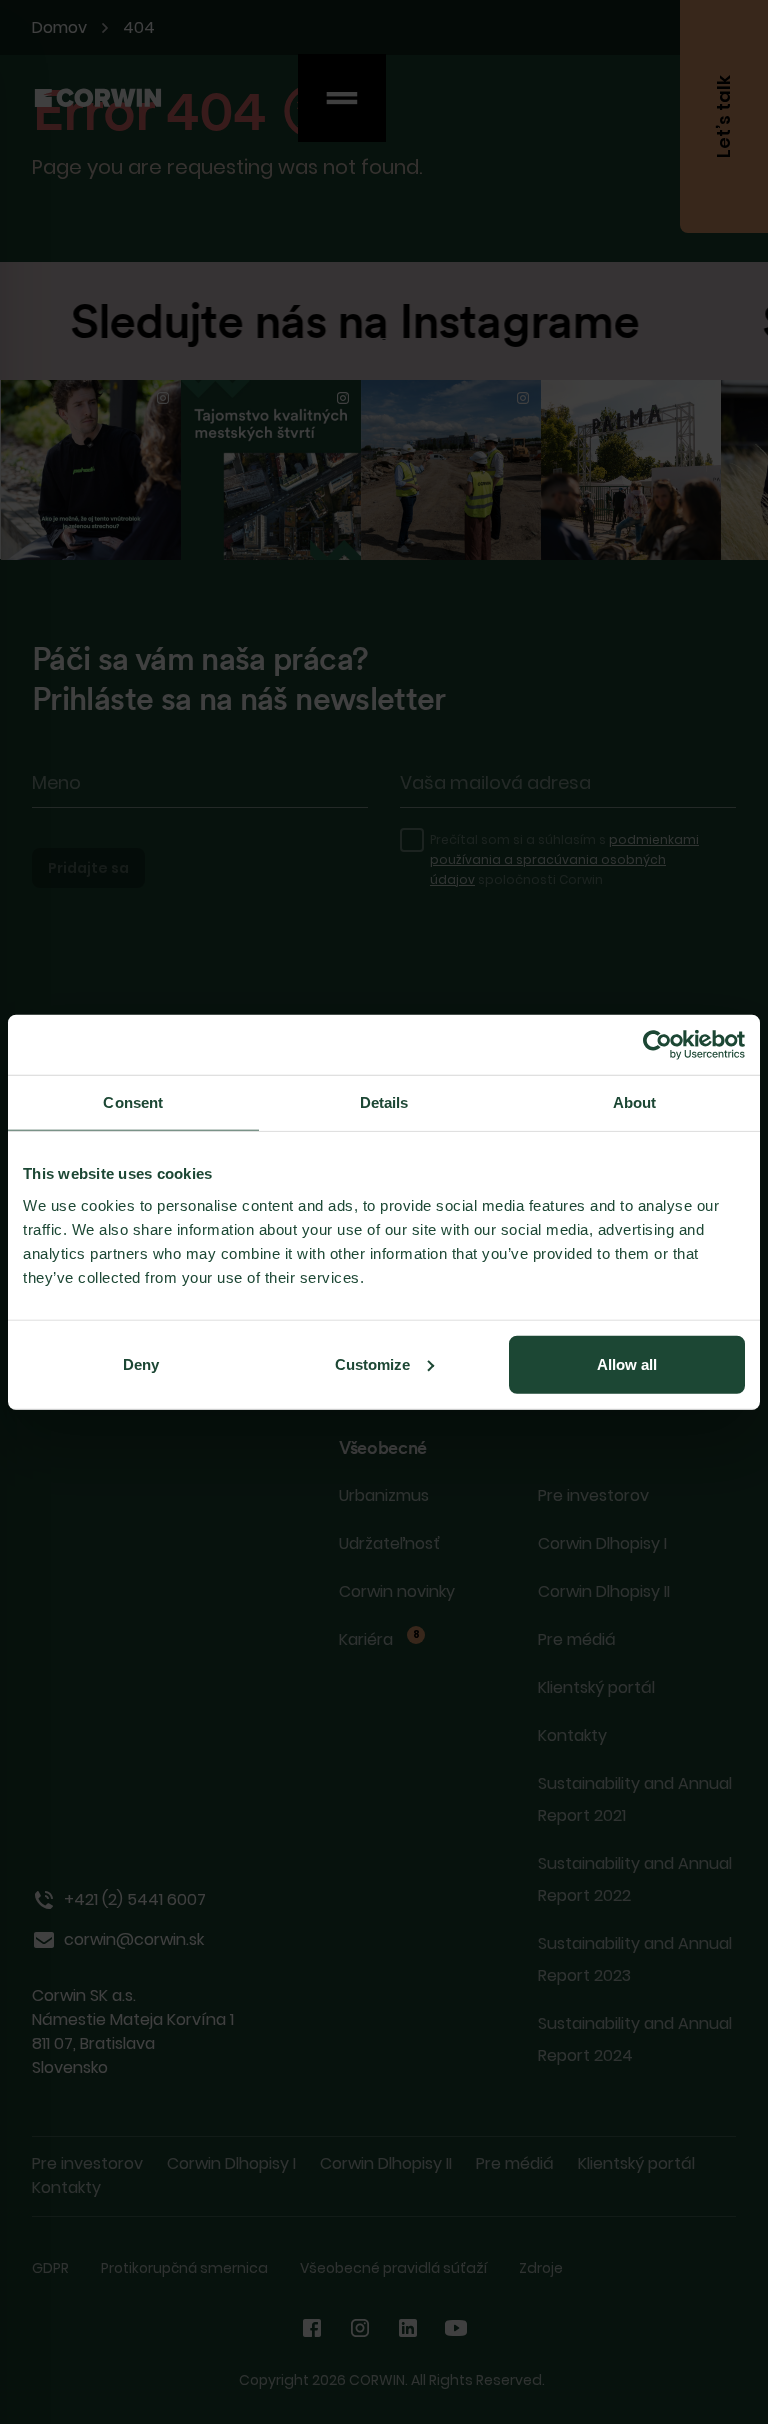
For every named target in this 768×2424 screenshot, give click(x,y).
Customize (372, 1363)
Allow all (627, 1363)
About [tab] (635, 1102)
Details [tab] (384, 1102)
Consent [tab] (133, 1102)
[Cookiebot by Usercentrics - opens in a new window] (657, 1045)
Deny (141, 1363)
